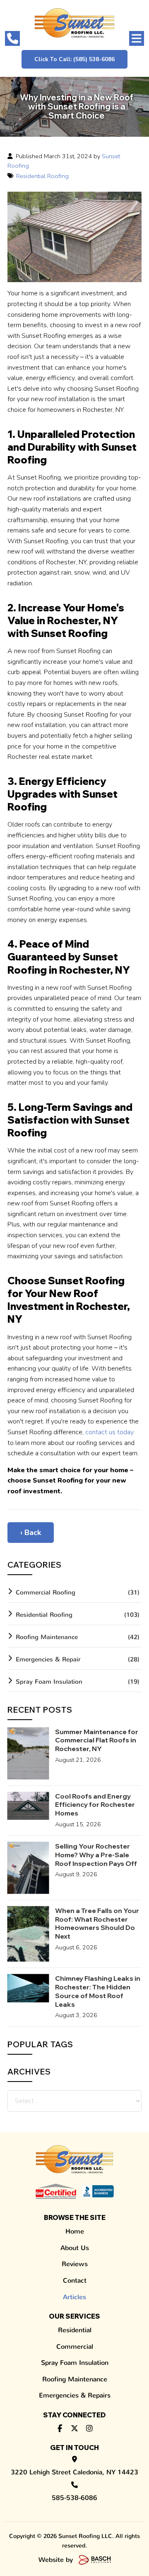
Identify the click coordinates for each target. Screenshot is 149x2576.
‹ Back (31, 1533)
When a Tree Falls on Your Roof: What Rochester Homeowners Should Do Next (97, 1923)
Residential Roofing (42, 176)
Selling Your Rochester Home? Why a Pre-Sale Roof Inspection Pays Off (96, 1855)
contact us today (109, 1432)
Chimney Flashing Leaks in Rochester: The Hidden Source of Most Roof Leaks (98, 1991)
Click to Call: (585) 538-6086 (74, 59)
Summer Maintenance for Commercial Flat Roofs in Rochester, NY (97, 1740)
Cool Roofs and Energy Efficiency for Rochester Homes (95, 1805)
